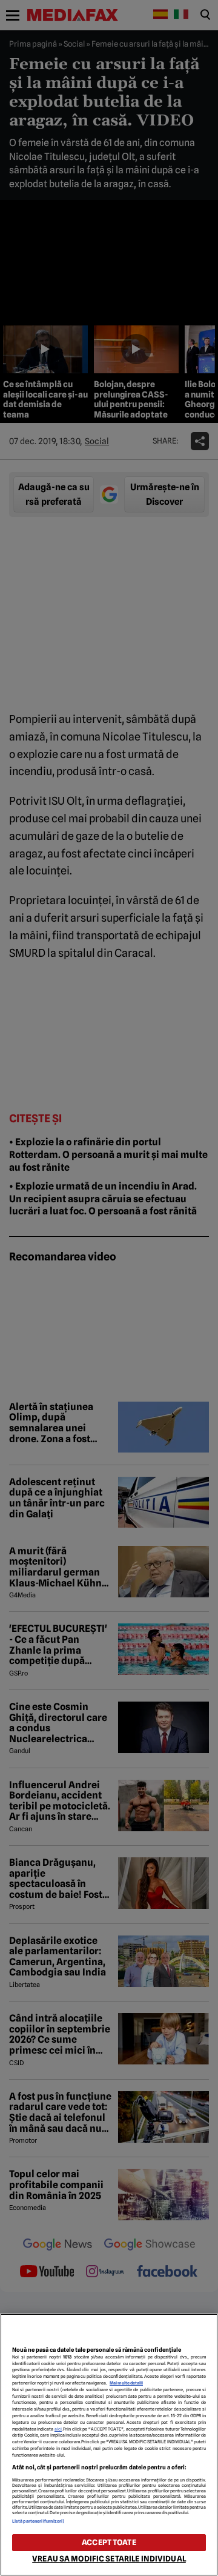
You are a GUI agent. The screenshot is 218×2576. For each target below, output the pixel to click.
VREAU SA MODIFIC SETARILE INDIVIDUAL (109, 2559)
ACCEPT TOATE (109, 2542)
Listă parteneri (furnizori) (38, 2521)
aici (58, 2429)
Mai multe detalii (126, 2383)
